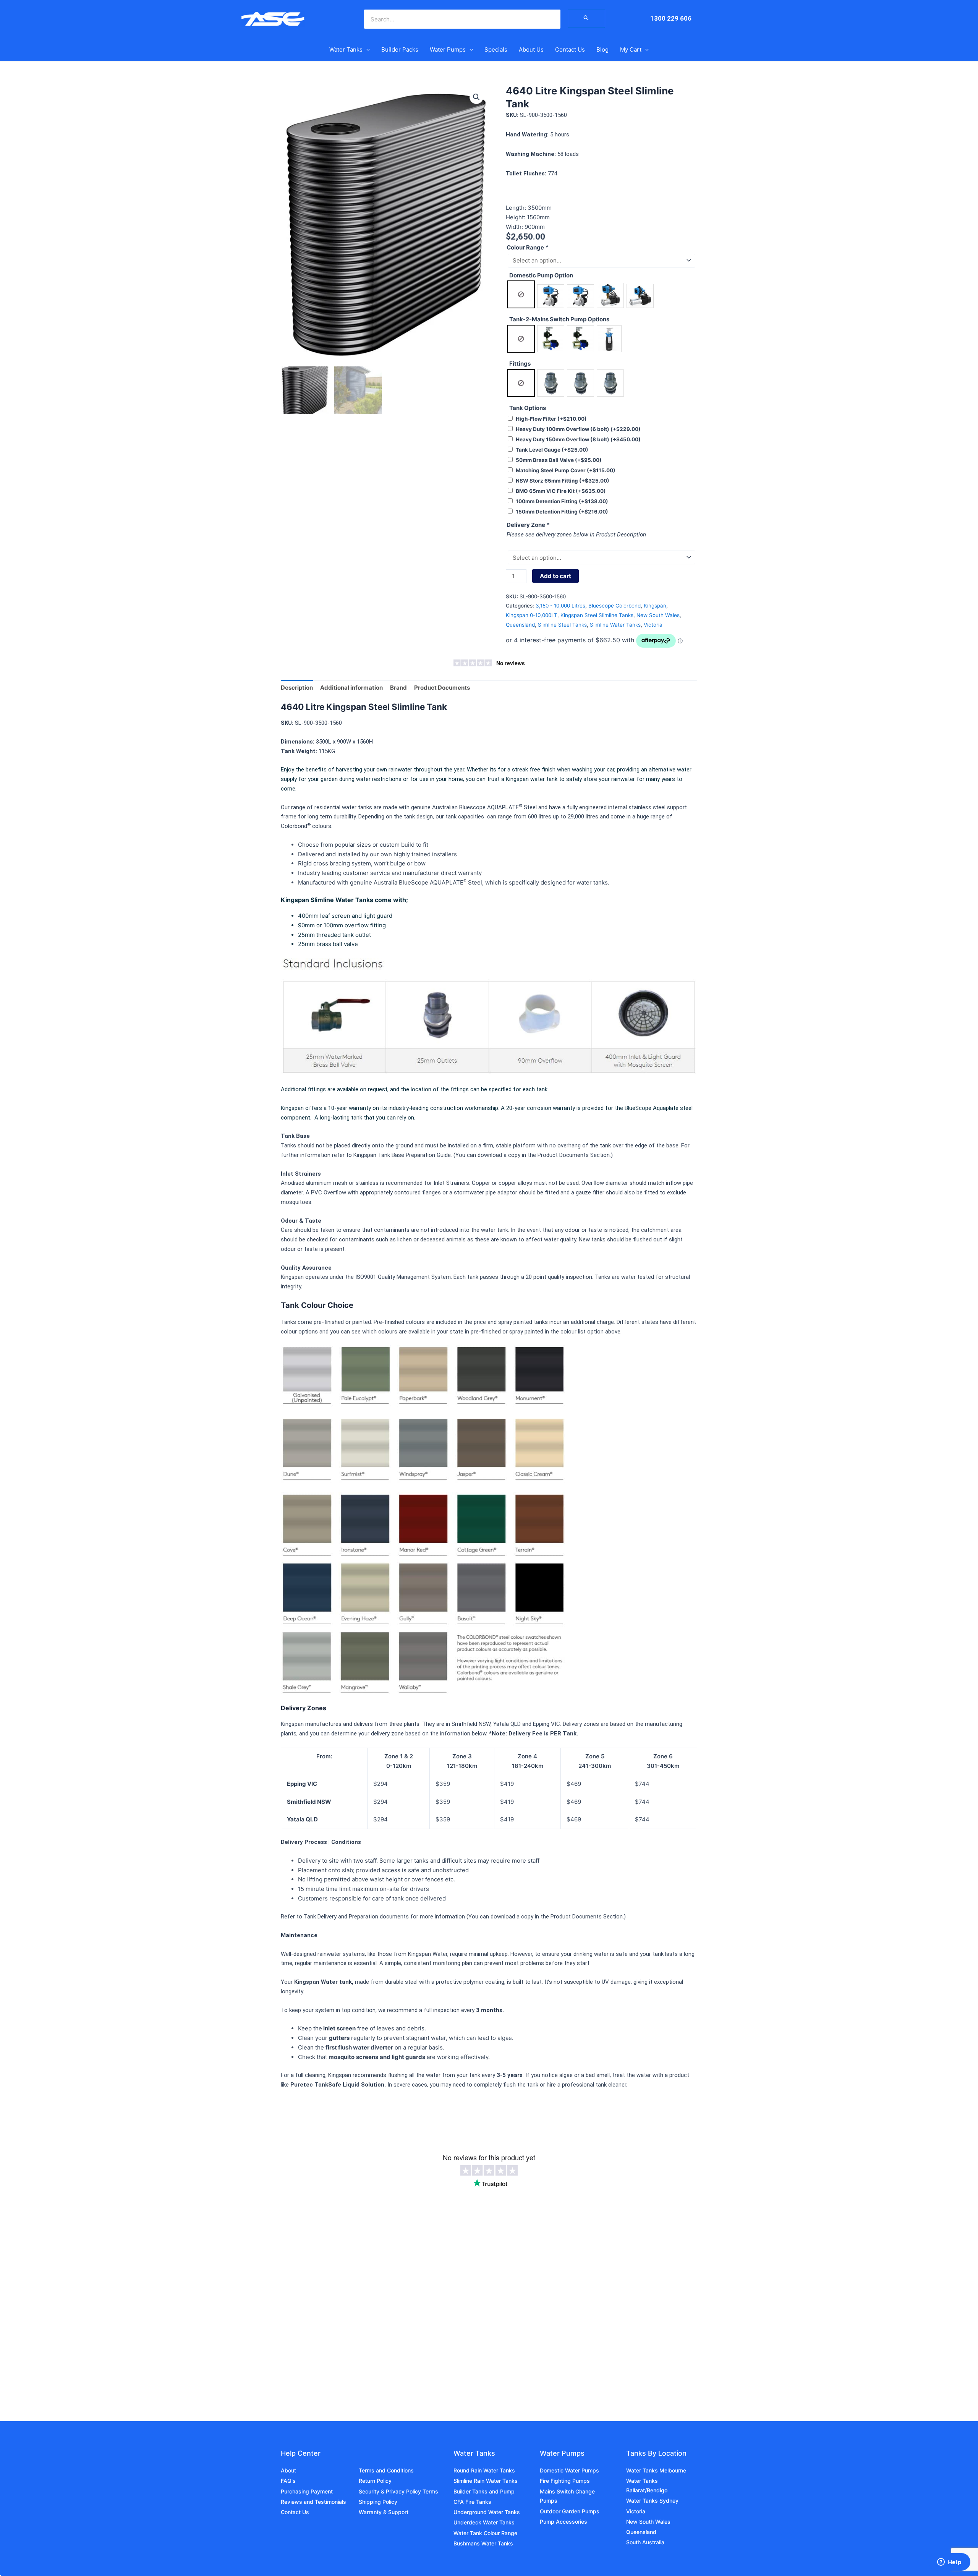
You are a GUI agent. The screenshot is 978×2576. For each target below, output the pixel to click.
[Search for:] (586, 19)
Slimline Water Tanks (615, 625)
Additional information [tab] (351, 688)
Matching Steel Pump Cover (566, 470)
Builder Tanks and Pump (484, 2491)
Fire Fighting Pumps (565, 2481)
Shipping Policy (378, 2502)
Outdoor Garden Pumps (570, 2511)
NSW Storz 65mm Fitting (563, 481)
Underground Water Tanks (487, 2512)
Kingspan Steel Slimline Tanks (597, 615)
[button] (366, 50)
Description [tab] (297, 688)
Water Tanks (346, 49)
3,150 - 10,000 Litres (560, 606)
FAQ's (288, 2481)
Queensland (520, 625)
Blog (602, 49)
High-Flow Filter (551, 419)
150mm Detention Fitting (562, 512)
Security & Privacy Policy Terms (398, 2491)
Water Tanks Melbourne (656, 2470)
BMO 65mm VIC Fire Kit (561, 491)
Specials (496, 49)
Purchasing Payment (307, 2491)
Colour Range (527, 247)
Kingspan (655, 606)
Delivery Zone (528, 525)
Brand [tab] (398, 688)
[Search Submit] (586, 19)
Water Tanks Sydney (652, 2501)
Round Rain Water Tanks (484, 2470)
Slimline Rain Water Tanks (486, 2481)
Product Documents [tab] (442, 688)
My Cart (631, 49)
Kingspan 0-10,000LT (532, 615)
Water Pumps (448, 49)
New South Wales (658, 615)
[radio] (521, 294)
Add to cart (555, 576)
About (288, 2470)
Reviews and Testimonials (313, 2502)
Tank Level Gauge (552, 450)
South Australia (645, 2542)
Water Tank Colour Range (485, 2533)
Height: (516, 217)
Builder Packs (400, 49)
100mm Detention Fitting (562, 501)
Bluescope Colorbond (614, 606)
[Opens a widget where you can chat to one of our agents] (949, 2563)
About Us (531, 49)
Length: (517, 208)
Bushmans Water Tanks (483, 2543)
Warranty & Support (384, 2512)
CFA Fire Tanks (472, 2502)
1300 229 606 (671, 18)
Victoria (653, 625)
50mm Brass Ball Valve (559, 460)
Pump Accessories (563, 2522)
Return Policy (375, 2481)
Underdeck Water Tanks (484, 2522)
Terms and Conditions (386, 2470)
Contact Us (570, 49)
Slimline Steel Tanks (562, 625)
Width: (515, 227)
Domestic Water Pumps (569, 2470)
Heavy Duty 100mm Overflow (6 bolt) (578, 429)
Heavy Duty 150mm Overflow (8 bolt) (578, 439)
